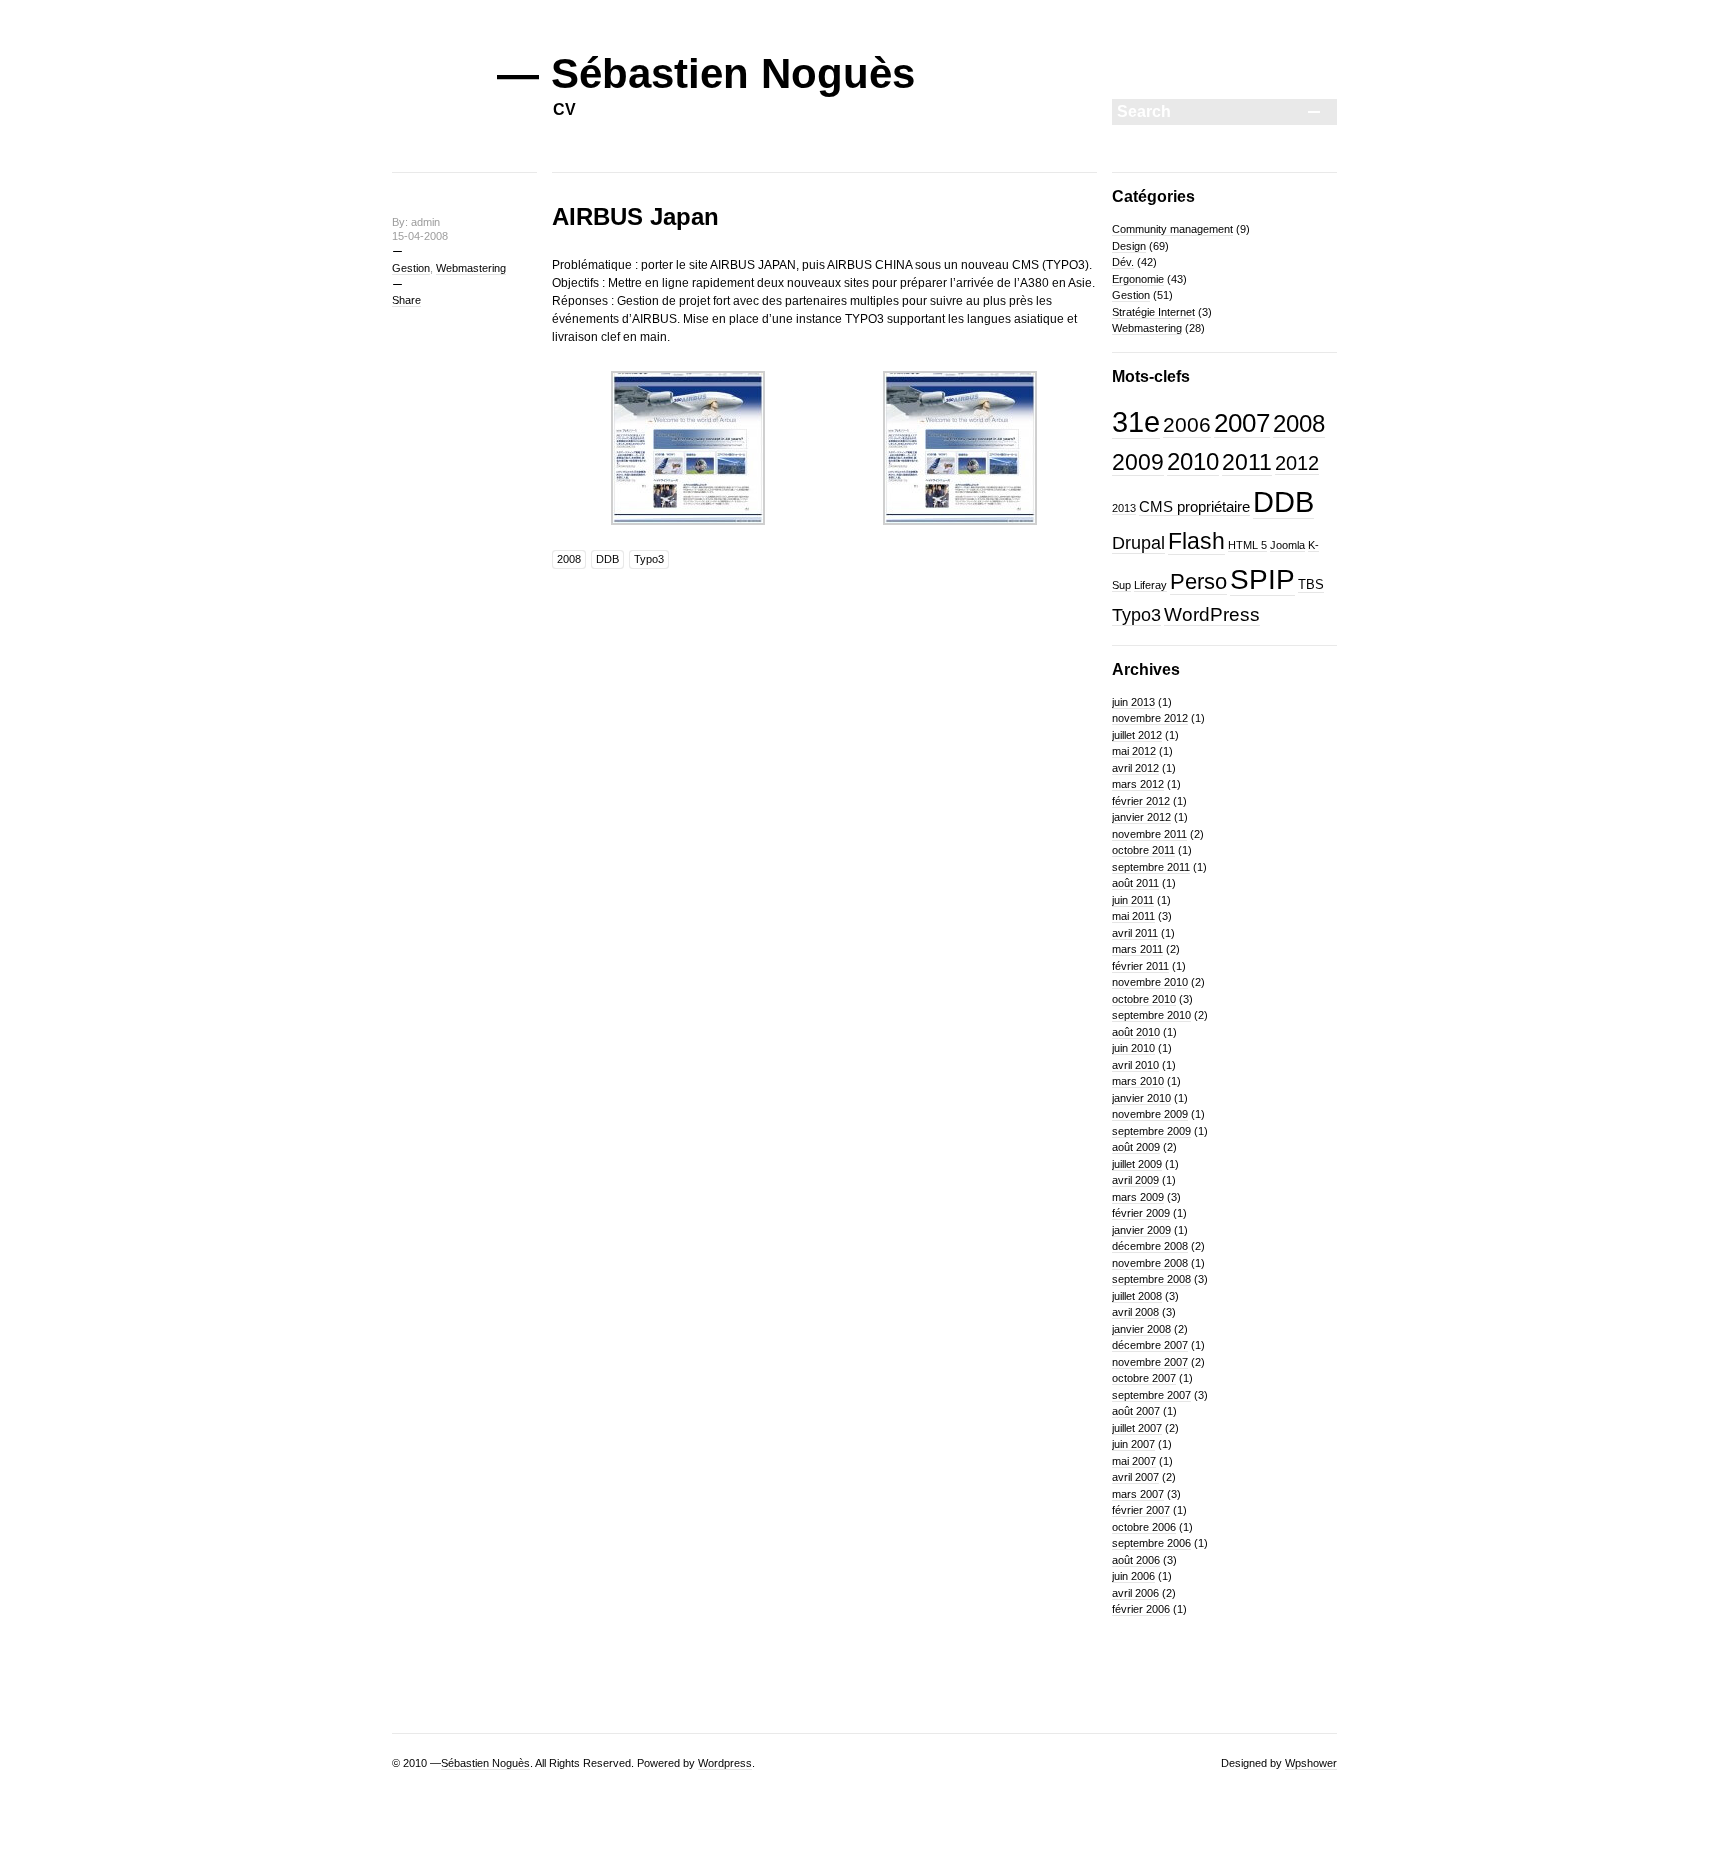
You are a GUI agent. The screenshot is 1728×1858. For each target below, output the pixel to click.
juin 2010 (1133, 1048)
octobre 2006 (1144, 1527)
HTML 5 (1247, 545)
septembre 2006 (1151, 1543)
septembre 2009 (1151, 1131)
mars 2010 (1138, 1081)
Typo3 (649, 559)
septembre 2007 (1151, 1395)
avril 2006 (1135, 1593)
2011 (1247, 462)
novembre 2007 (1150, 1362)
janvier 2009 (1141, 1230)
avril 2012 (1135, 768)
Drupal (1138, 543)
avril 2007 (1135, 1477)
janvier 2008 (1141, 1329)
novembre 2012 (1150, 718)
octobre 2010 (1144, 999)
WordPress (1212, 614)
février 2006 (1141, 1609)
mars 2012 (1138, 784)
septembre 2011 (1151, 867)
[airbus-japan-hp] (688, 531)
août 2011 (1135, 883)
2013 (1124, 508)
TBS (1311, 584)
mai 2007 (1134, 1461)
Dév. (1123, 262)
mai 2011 (1133, 916)
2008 (569, 559)
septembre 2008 (1151, 1279)
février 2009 (1141, 1213)
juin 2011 (1133, 900)
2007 (1242, 423)
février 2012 (1141, 801)
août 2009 (1136, 1147)
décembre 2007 (1150, 1345)
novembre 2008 (1150, 1263)
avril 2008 (1135, 1312)
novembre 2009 (1150, 1114)
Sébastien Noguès (485, 1763)
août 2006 (1136, 1560)
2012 (1297, 463)
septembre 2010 (1151, 1015)
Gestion (411, 268)
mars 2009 (1138, 1197)
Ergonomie (1138, 279)
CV (564, 109)
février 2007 (1141, 1510)
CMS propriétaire (1194, 506)
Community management (1172, 229)
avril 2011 (1135, 933)
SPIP (1262, 579)
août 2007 (1136, 1411)
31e (1136, 422)
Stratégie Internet (1153, 312)
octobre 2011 (1143, 850)
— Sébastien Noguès (706, 73)
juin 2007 (1133, 1444)
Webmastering (471, 268)
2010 (1193, 461)
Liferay (1150, 585)
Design (1129, 246)
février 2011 (1140, 966)
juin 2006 (1133, 1576)
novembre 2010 (1150, 982)
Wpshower (1311, 1763)
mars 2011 (1137, 949)
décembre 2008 (1150, 1246)
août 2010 (1136, 1032)
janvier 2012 (1141, 817)
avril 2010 (1135, 1065)
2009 (1138, 462)
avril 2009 (1135, 1180)
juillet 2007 (1137, 1428)
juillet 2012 (1137, 735)
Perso (1198, 581)
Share (406, 300)
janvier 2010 (1141, 1098)
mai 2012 (1134, 751)
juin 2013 (1133, 702)
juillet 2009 (1137, 1164)
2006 (1187, 425)
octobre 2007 (1144, 1378)
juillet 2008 (1137, 1296)
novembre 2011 (1149, 834)
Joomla (1287, 545)
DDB (607, 559)
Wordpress (725, 1763)
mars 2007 (1138, 1494)
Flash (1196, 541)
